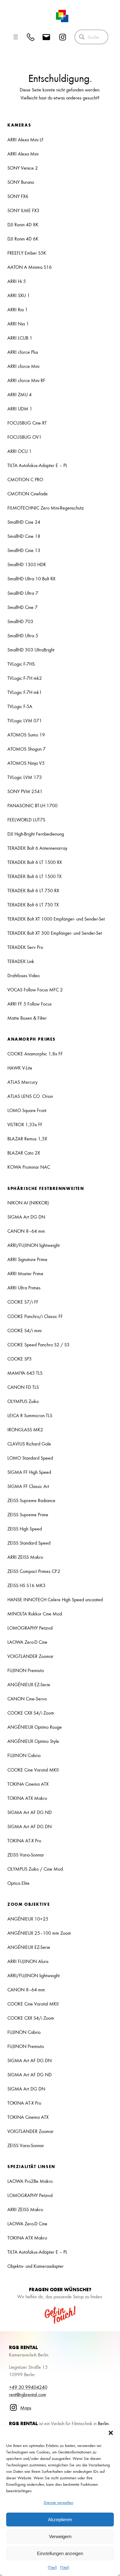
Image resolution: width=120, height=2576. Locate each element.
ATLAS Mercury (22, 1082)
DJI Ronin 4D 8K (23, 224)
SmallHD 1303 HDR (27, 564)
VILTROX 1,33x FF (25, 1124)
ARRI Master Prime (25, 1273)
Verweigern (60, 2536)
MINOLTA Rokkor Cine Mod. (35, 1614)
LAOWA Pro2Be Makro (30, 2181)
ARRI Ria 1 (18, 309)
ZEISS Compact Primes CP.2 (34, 1571)
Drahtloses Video (24, 975)
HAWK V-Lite (20, 1068)
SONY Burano (21, 182)
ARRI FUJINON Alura (28, 1961)
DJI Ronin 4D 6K (23, 239)
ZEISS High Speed (25, 1529)
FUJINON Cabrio (24, 1755)
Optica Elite (18, 1883)
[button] (111, 2433)
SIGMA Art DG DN (26, 1217)
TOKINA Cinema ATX (28, 1784)
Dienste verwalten (58, 2502)
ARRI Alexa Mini (23, 154)
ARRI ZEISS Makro (25, 1557)
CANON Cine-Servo (27, 1699)
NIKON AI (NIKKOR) (28, 1203)
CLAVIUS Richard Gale (29, 1444)
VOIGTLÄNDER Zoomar (30, 1656)
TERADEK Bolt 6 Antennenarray (37, 848)
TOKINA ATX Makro (27, 1798)
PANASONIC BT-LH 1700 (32, 805)
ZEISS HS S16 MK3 (26, 1585)
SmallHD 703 (20, 621)
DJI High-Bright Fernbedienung (36, 834)
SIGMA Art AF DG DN (30, 1826)
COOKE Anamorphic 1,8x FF (35, 1054)
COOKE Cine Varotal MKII (33, 1770)
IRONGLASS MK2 (25, 1429)
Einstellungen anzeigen (60, 2553)
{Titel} (52, 2567)
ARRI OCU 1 (20, 451)
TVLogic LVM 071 (25, 720)
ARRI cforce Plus (23, 352)
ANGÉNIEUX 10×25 (28, 1919)
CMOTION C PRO (25, 479)
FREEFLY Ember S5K (27, 253)
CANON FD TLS (23, 1387)
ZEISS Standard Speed (29, 1543)
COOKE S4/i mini (24, 1330)
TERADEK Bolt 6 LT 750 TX (33, 905)
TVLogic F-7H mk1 (25, 692)
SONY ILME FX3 (23, 210)
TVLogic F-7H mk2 (25, 678)
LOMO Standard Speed (30, 1458)
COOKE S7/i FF (23, 1302)
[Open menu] (16, 37)
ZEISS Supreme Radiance (31, 1500)
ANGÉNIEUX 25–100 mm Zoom (39, 1933)
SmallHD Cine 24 (24, 522)
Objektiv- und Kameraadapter (36, 2266)
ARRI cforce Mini (23, 366)
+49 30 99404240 (28, 2387)
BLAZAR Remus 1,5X (27, 1139)
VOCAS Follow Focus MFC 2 (35, 990)
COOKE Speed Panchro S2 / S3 (38, 1344)
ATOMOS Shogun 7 (26, 749)
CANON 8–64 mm (26, 1231)
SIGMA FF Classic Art (28, 1486)
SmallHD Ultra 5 (23, 635)
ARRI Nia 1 (18, 324)
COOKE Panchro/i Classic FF (35, 1316)
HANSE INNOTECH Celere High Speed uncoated (55, 1599)
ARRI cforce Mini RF (26, 380)
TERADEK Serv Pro (25, 947)
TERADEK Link (21, 961)
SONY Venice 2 (23, 168)
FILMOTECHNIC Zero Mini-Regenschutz (46, 508)
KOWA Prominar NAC (29, 1167)
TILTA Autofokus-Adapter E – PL (37, 465)
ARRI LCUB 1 (20, 338)
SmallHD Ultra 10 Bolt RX (31, 578)
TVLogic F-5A (20, 706)
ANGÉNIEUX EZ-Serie (29, 1684)
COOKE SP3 (20, 1359)
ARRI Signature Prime (27, 1259)
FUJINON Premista (26, 1670)
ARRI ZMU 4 (20, 394)
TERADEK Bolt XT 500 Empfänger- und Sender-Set (55, 933)
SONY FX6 (18, 196)
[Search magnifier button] (82, 37)
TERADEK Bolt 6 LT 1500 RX (35, 862)
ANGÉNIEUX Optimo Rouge (35, 1727)
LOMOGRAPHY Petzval (30, 1628)
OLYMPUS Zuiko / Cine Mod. (36, 1869)
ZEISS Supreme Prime (28, 1514)
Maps (26, 2408)
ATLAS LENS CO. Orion (30, 1096)
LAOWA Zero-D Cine (27, 1642)
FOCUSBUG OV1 (24, 437)
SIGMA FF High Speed (29, 1472)
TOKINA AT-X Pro (24, 1840)
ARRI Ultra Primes (24, 1288)
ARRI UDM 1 (20, 409)
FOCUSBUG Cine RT (27, 423)
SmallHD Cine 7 (22, 607)
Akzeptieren (60, 2520)
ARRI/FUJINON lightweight (34, 1245)
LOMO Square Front (27, 1110)
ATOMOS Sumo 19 (26, 735)
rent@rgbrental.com (28, 2394)
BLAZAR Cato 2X (24, 1153)
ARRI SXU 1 (19, 295)
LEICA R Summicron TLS (30, 1415)
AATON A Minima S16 (30, 267)
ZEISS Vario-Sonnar (26, 1855)
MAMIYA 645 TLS (25, 1373)
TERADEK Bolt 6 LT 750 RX (33, 890)
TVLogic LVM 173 (25, 777)
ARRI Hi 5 (17, 281)
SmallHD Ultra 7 (23, 593)
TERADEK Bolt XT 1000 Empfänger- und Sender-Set (56, 919)
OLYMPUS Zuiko (23, 1401)
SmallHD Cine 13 (24, 550)
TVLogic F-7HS (21, 664)
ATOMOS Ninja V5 (26, 763)
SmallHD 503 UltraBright (31, 650)
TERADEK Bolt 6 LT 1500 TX (34, 876)
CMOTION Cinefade (28, 494)
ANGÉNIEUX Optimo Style (33, 1741)
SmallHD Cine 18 (24, 536)
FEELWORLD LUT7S (26, 820)
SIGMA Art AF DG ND (30, 1812)
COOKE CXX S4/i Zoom (31, 1713)
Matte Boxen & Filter (27, 1018)
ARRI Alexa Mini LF (26, 139)
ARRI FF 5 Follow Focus (30, 1004)
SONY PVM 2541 (25, 791)
